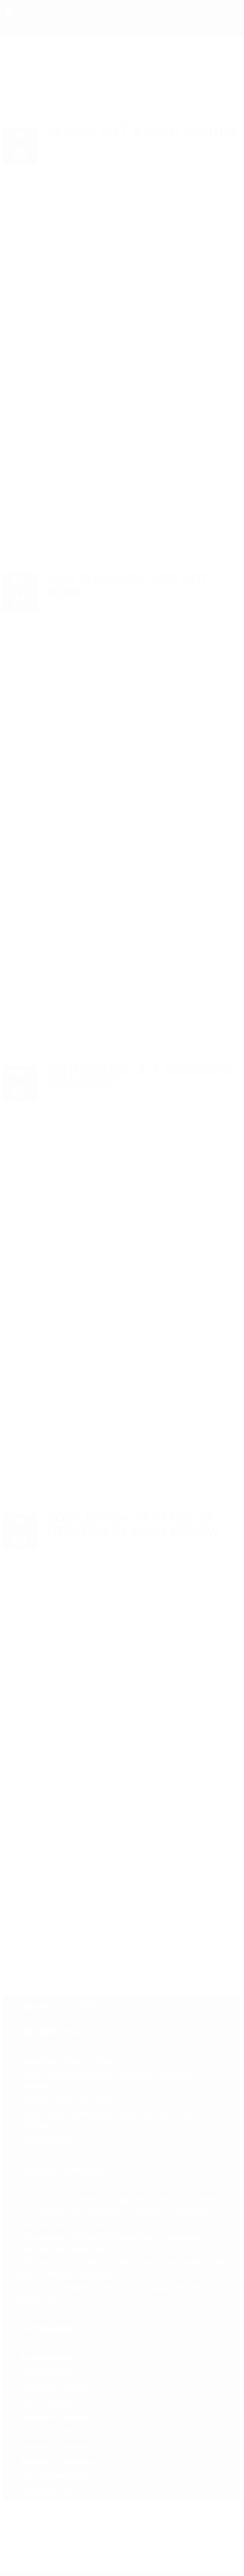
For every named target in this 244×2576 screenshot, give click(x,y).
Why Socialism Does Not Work (128, 586)
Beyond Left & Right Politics (143, 132)
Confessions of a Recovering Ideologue (142, 1077)
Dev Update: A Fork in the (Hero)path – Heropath (113, 2237)
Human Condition (158, 629)
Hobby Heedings (50, 2373)
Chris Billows (81, 145)
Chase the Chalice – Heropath (79, 2287)
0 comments (70, 158)
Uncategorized (47, 2491)
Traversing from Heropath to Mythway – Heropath (117, 2212)
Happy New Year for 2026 (67, 2061)
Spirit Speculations (158, 606)
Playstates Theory (54, 2432)
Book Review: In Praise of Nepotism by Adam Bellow (134, 1525)
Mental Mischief (48, 2402)
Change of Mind (96, 170)
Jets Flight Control (54, 2387)
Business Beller (47, 2358)
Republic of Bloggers (58, 2461)
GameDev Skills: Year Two (60, 2250)
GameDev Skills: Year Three (63, 2225)
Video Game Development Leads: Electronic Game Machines (110, 2120)
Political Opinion (157, 170)
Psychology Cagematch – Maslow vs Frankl (144, 2200)
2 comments (70, 618)
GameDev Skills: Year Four (66, 2101)
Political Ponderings (160, 145)
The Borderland (48, 2140)
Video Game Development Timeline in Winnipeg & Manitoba (108, 2080)
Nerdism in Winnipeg (56, 2417)
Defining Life (206, 1110)
